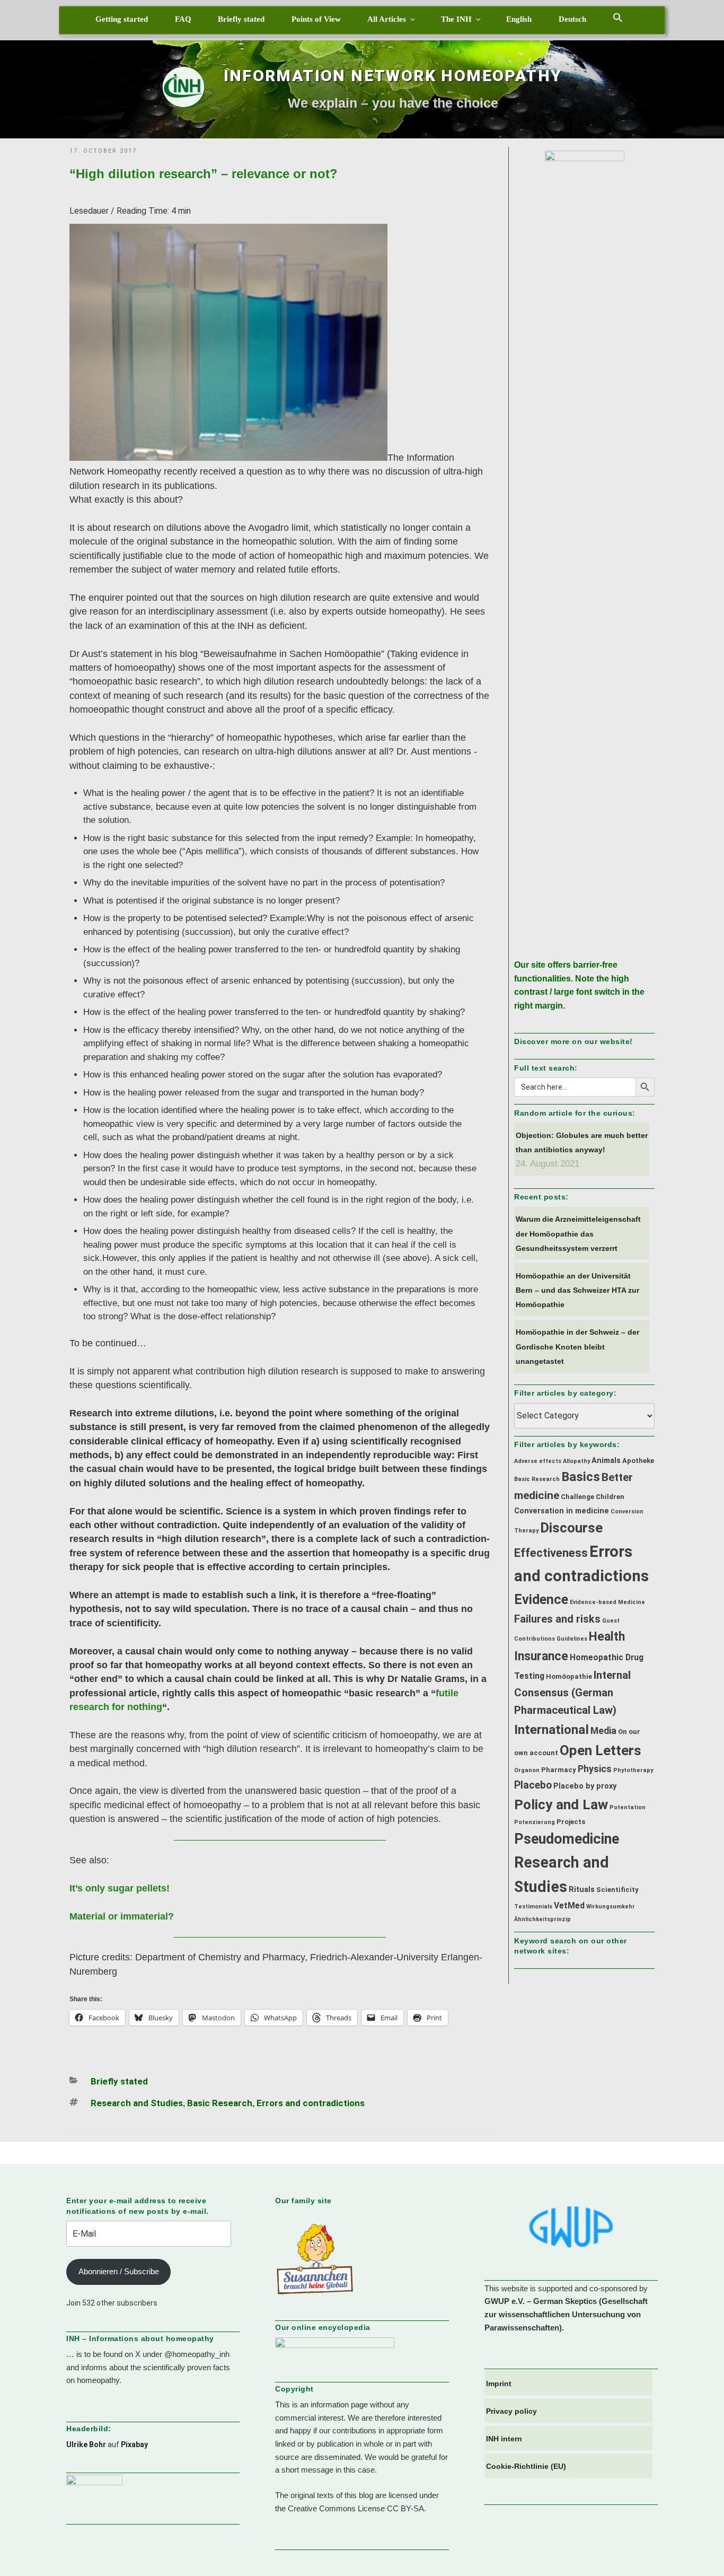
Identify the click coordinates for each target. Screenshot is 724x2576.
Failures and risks (557, 1619)
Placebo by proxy (585, 1786)
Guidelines (572, 1639)
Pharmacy (559, 1770)
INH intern (504, 2439)
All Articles (387, 19)
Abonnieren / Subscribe (119, 2271)
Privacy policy (511, 2411)
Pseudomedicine (567, 1839)
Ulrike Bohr (86, 2444)
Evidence (541, 1599)
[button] (618, 17)
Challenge (577, 1497)
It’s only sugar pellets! (120, 1888)
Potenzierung (535, 1822)
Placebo (533, 1785)
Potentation (628, 1807)
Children (610, 1497)
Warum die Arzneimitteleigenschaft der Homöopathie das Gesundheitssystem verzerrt (578, 1233)
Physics (595, 1769)
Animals (606, 1461)
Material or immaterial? (122, 1916)
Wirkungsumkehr (611, 1907)
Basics (581, 1477)
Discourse (571, 1528)
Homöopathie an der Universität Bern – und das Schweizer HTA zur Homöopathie (577, 1290)
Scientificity (617, 1890)
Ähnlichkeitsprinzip (542, 1919)
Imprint (499, 2384)
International (551, 1729)
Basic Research (220, 2103)
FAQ (183, 19)
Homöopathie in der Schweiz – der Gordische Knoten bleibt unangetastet (577, 1346)
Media (603, 1731)
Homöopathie (569, 1676)
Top (699, 2551)
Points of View (316, 19)
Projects (571, 1822)
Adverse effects (538, 1461)
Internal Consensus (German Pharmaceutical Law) (572, 1693)
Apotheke (638, 1461)
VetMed (569, 1905)
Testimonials (533, 1907)
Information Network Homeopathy (393, 76)
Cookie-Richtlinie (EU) (526, 2466)
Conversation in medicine (562, 1511)
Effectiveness (551, 1553)
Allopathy (576, 1461)
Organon (527, 1770)
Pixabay (134, 2444)
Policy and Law (561, 1804)
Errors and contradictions (311, 2103)
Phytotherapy (633, 1770)
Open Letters (601, 1750)
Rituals (582, 1890)
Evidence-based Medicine (607, 1602)
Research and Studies (137, 2103)
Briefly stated (241, 19)
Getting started (122, 19)
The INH (456, 19)
